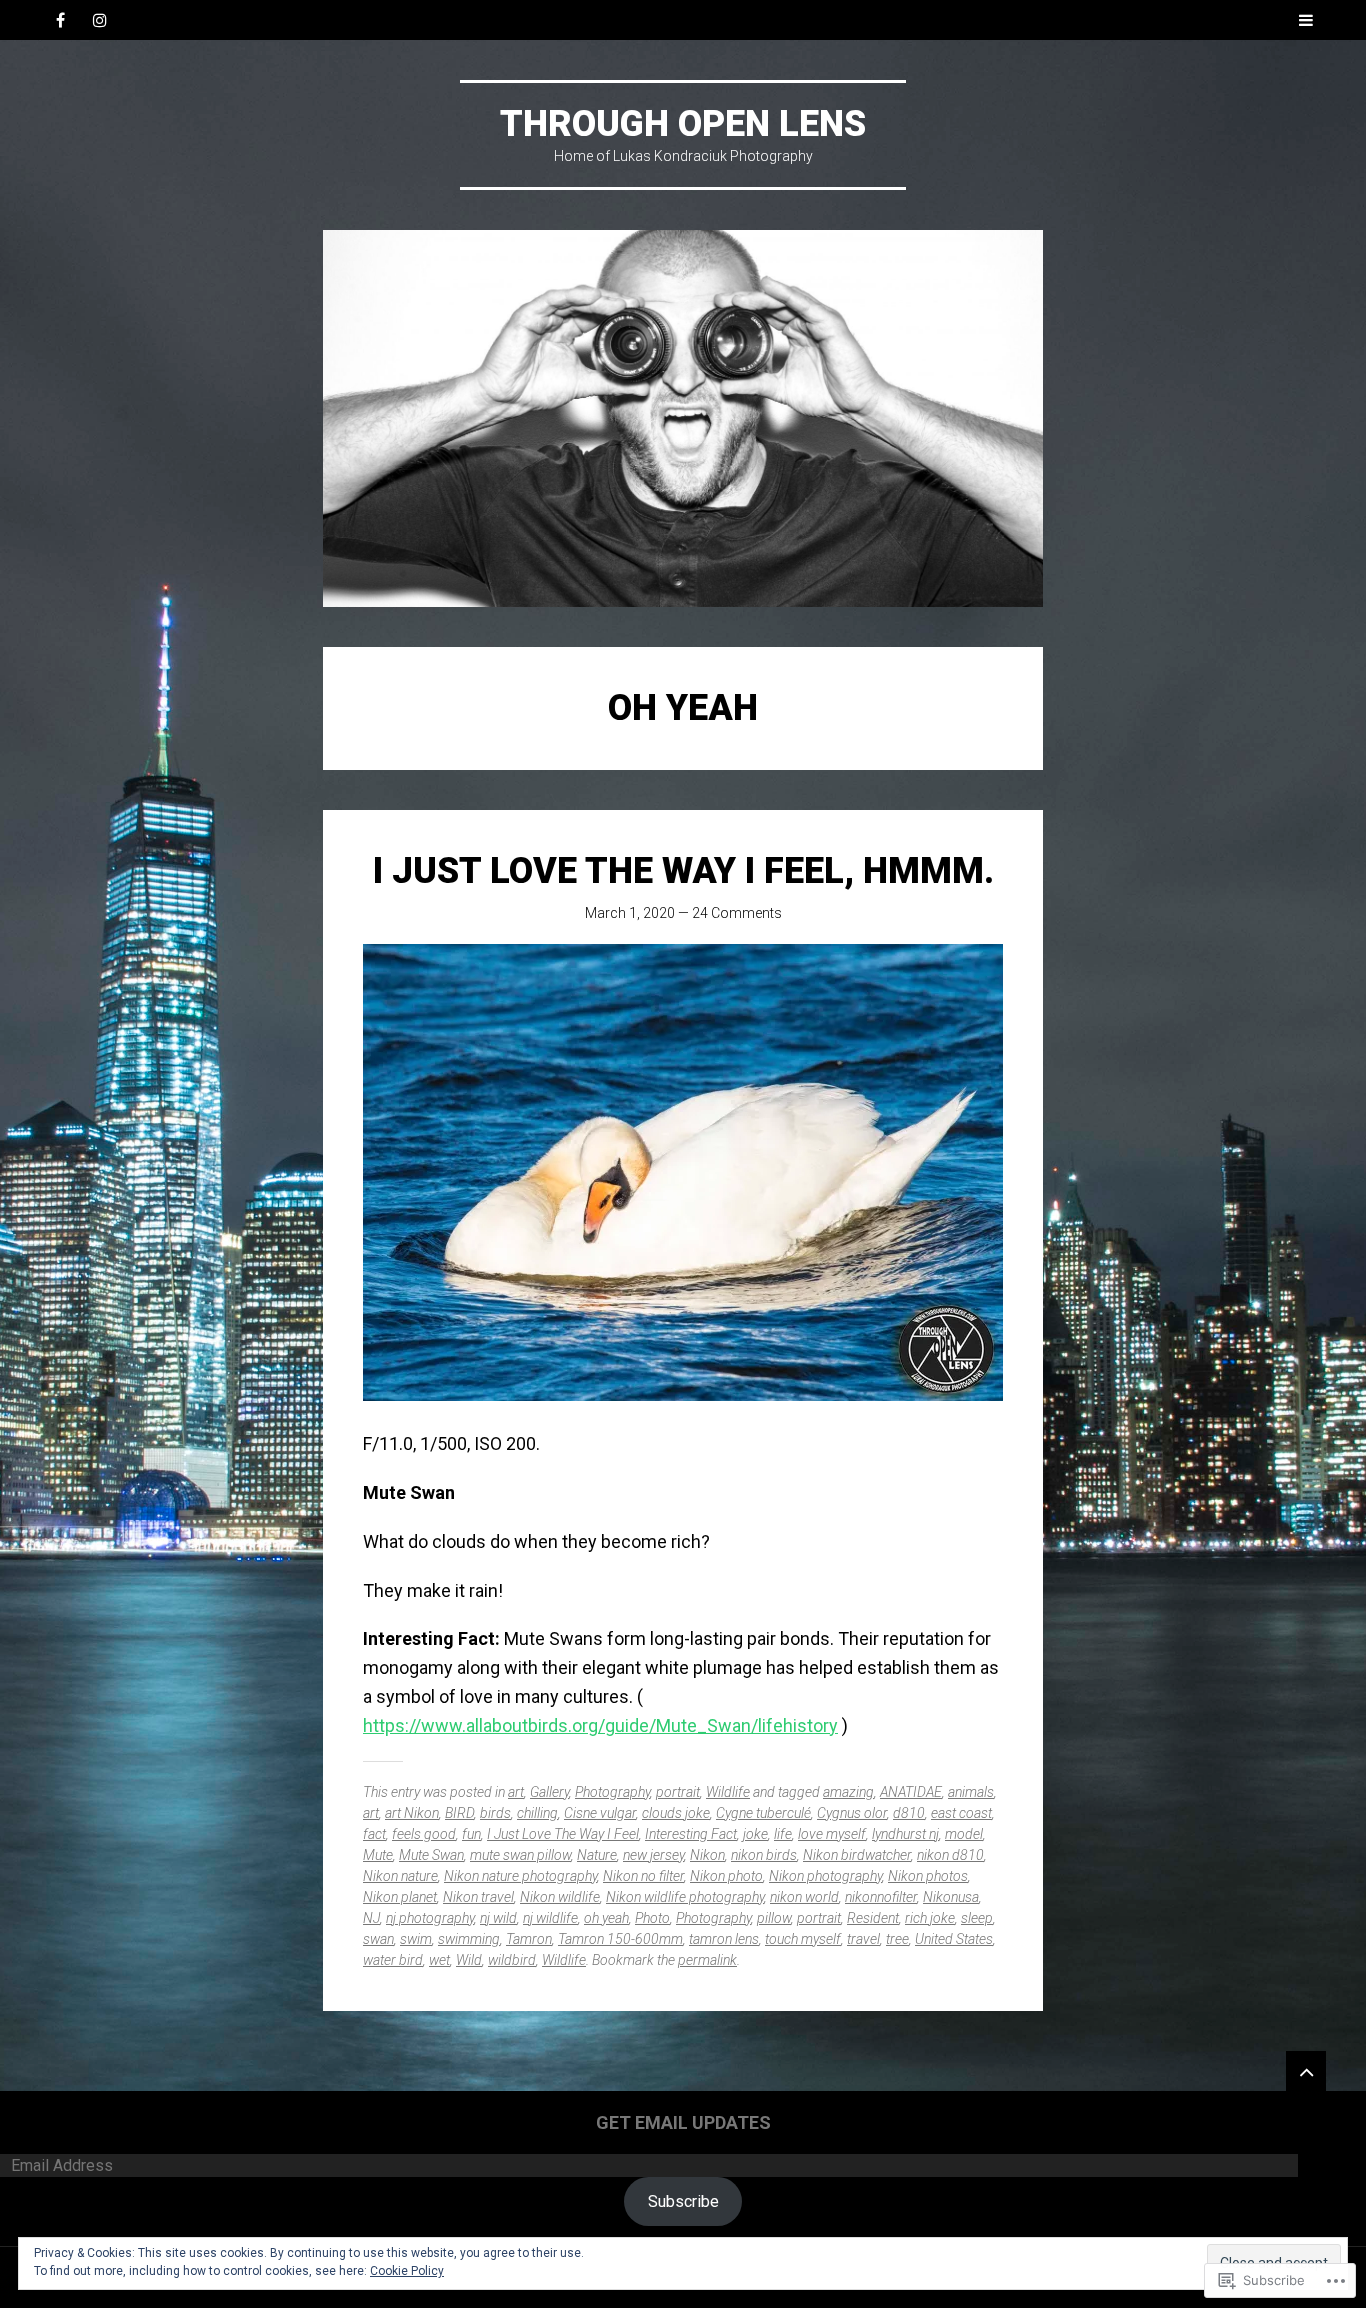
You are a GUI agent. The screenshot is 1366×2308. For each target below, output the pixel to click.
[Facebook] (60, 20)
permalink (707, 1960)
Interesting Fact (691, 1834)
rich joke (930, 1918)
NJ (371, 1918)
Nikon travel (478, 1897)
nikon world (804, 1897)
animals (971, 1792)
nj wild (498, 1918)
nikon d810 (950, 1855)
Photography (612, 1792)
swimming (469, 1939)
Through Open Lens (683, 124)
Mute (378, 1855)
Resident (873, 1918)
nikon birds (764, 1855)
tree (897, 1939)
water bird (393, 1960)
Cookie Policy (407, 2271)
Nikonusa (951, 1897)
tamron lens (724, 1939)
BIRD (459, 1813)
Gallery (549, 1792)
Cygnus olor (852, 1813)
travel (863, 1939)
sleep (977, 1918)
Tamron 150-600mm (620, 1939)
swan (378, 1939)
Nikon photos (928, 1876)
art (516, 1792)
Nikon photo (726, 1876)
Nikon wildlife (560, 1897)
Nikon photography (825, 1876)
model (964, 1834)
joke (755, 1834)
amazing (848, 1792)
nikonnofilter (881, 1897)
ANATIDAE (911, 1792)
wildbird (512, 1960)
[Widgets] (1306, 2071)
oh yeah (606, 1918)
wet (439, 1960)
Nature (597, 1855)
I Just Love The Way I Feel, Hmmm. (683, 871)
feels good (424, 1834)
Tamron (529, 1939)
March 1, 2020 (630, 913)
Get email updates (683, 2122)
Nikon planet (400, 1897)
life (783, 1834)
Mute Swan (431, 1855)
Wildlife (728, 1792)
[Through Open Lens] (683, 418)
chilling (537, 1813)
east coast (961, 1813)
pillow (774, 1918)
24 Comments (737, 913)
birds (495, 1813)
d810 (909, 1813)
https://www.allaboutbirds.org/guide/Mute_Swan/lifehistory (600, 1725)
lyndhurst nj (905, 1834)
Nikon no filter (643, 1876)
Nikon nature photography (520, 1876)
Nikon (707, 1855)
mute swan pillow (520, 1855)
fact (374, 1834)
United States (954, 1939)
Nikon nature (400, 1876)
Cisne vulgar (600, 1813)
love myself (832, 1834)
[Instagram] (100, 20)
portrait (678, 1792)
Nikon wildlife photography (685, 1897)
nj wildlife (550, 1918)
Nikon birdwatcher (857, 1855)
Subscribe (683, 2201)
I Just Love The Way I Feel (563, 1834)
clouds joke (676, 1813)
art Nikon (412, 1813)
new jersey (653, 1855)
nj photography (430, 1918)
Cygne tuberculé (763, 1813)
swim (416, 1939)
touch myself (803, 1939)
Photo (652, 1918)
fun (471, 1834)
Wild (469, 1960)
